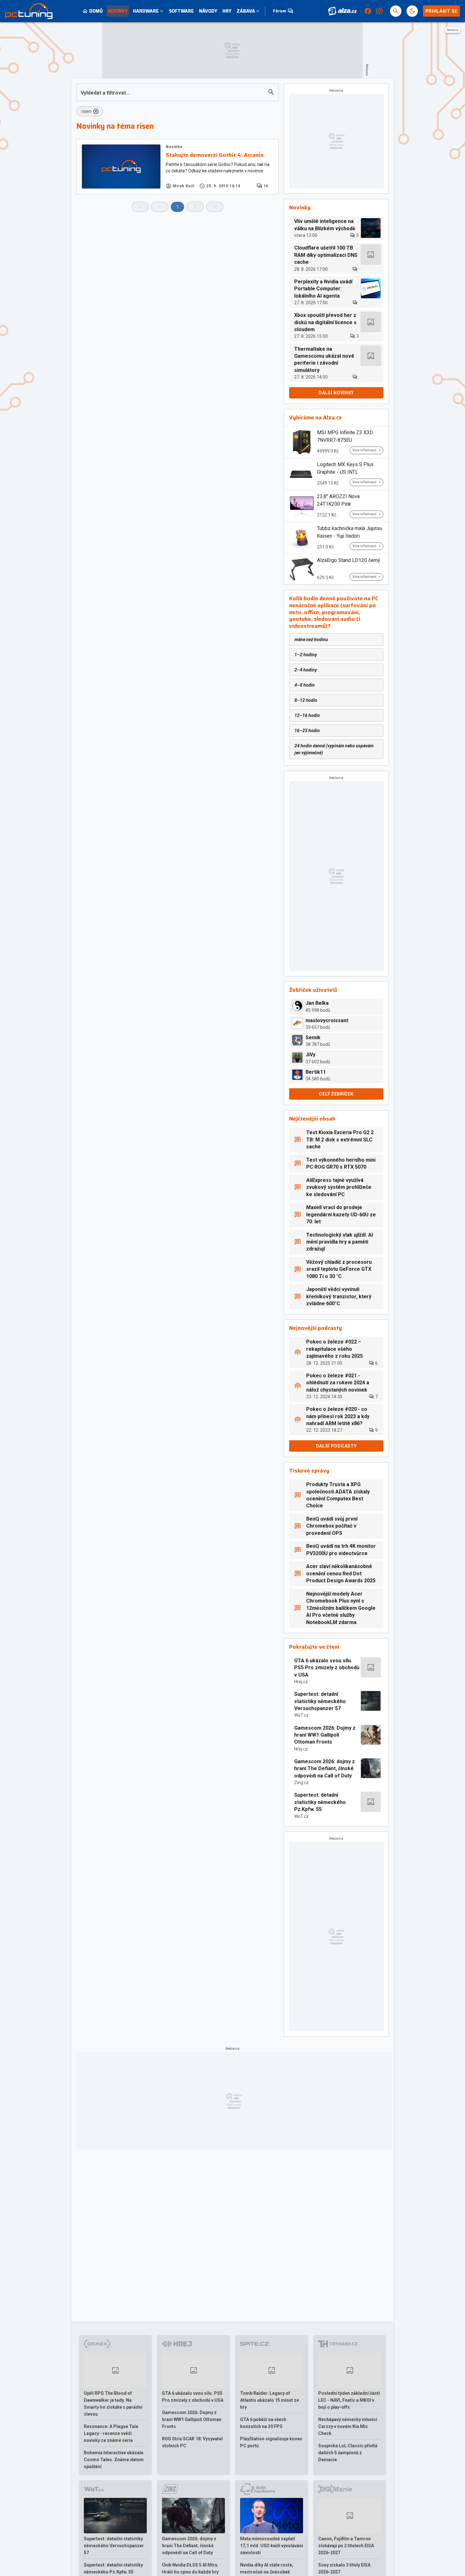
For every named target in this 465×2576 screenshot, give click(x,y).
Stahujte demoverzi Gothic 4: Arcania (215, 155)
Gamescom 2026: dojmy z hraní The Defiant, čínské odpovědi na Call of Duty (325, 1769)
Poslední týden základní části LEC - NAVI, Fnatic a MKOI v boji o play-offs (349, 2400)
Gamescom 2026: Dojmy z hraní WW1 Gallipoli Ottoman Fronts (325, 1735)
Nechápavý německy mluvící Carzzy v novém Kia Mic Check (348, 2426)
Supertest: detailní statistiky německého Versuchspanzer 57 (320, 1701)
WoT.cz (301, 1715)
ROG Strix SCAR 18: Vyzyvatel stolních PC (192, 2442)
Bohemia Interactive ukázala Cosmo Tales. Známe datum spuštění (114, 2460)
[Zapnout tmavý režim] (412, 11)
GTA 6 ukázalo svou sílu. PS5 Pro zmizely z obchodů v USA (327, 1668)
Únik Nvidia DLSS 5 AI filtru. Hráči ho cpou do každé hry (190, 2568)
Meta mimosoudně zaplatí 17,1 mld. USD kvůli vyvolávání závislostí (272, 2546)
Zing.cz (301, 1782)
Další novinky (336, 393)
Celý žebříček (336, 1094)
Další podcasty (336, 1446)
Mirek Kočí (183, 186)
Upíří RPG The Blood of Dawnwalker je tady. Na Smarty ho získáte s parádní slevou (113, 2404)
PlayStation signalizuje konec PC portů (271, 2442)
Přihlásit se (441, 11)
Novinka (174, 147)
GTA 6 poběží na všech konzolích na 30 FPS (263, 2423)
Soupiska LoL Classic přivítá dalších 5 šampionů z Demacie (348, 2453)
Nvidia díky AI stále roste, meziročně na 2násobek (267, 2568)
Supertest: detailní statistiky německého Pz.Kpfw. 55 (320, 1802)
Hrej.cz (301, 1682)
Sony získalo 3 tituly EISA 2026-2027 (344, 2568)
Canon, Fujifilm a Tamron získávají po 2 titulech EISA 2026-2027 (346, 2546)
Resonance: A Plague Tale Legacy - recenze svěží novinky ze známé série (111, 2433)
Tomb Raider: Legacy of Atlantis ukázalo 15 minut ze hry (270, 2400)
